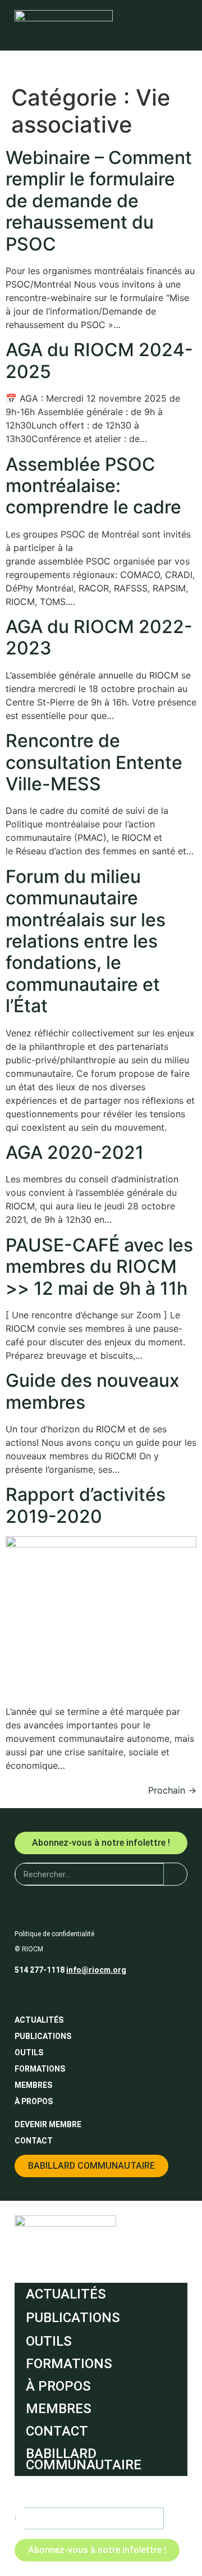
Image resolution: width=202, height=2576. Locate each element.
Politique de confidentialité (54, 1934)
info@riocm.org (96, 1970)
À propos (34, 2101)
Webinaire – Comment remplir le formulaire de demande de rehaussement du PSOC (99, 201)
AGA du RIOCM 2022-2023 (99, 637)
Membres (33, 2085)
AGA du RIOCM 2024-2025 (99, 360)
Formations (40, 2069)
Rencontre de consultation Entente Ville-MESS (94, 762)
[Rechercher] (175, 1874)
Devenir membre (48, 2124)
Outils (29, 2052)
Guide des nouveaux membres (93, 1391)
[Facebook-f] (24, 1994)
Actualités (39, 2020)
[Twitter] (44, 1994)
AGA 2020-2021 (75, 1152)
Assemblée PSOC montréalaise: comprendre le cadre (93, 486)
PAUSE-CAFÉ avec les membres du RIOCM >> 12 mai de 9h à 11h (99, 1267)
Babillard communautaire (84, 2459)
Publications (43, 2036)
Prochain (172, 1790)
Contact (34, 2141)
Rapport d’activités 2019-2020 (86, 1505)
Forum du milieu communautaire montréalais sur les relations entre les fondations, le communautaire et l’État (86, 941)
